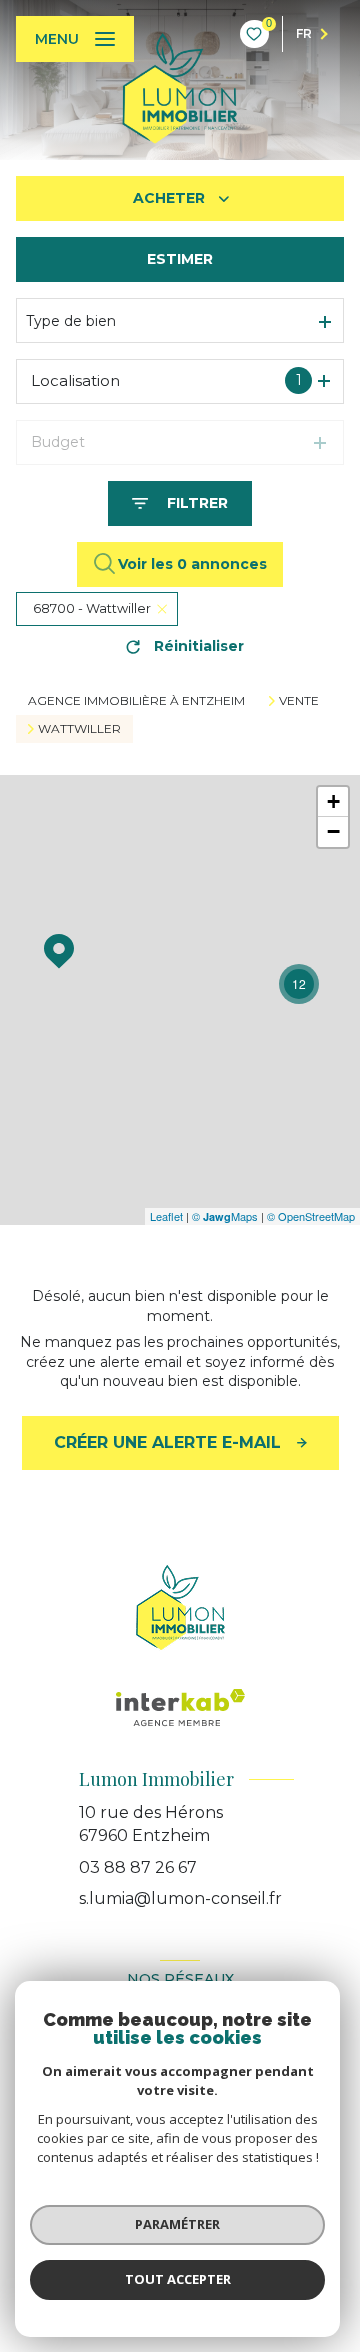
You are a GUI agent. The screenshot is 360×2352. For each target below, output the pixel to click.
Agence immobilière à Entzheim (136, 700)
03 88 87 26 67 (138, 1867)
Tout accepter (178, 2279)
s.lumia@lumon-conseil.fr (180, 1898)
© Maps (225, 1216)
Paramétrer (177, 2224)
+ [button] (333, 801)
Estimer (180, 259)
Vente (299, 701)
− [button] (333, 831)
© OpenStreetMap (311, 1216)
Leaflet (166, 1216)
